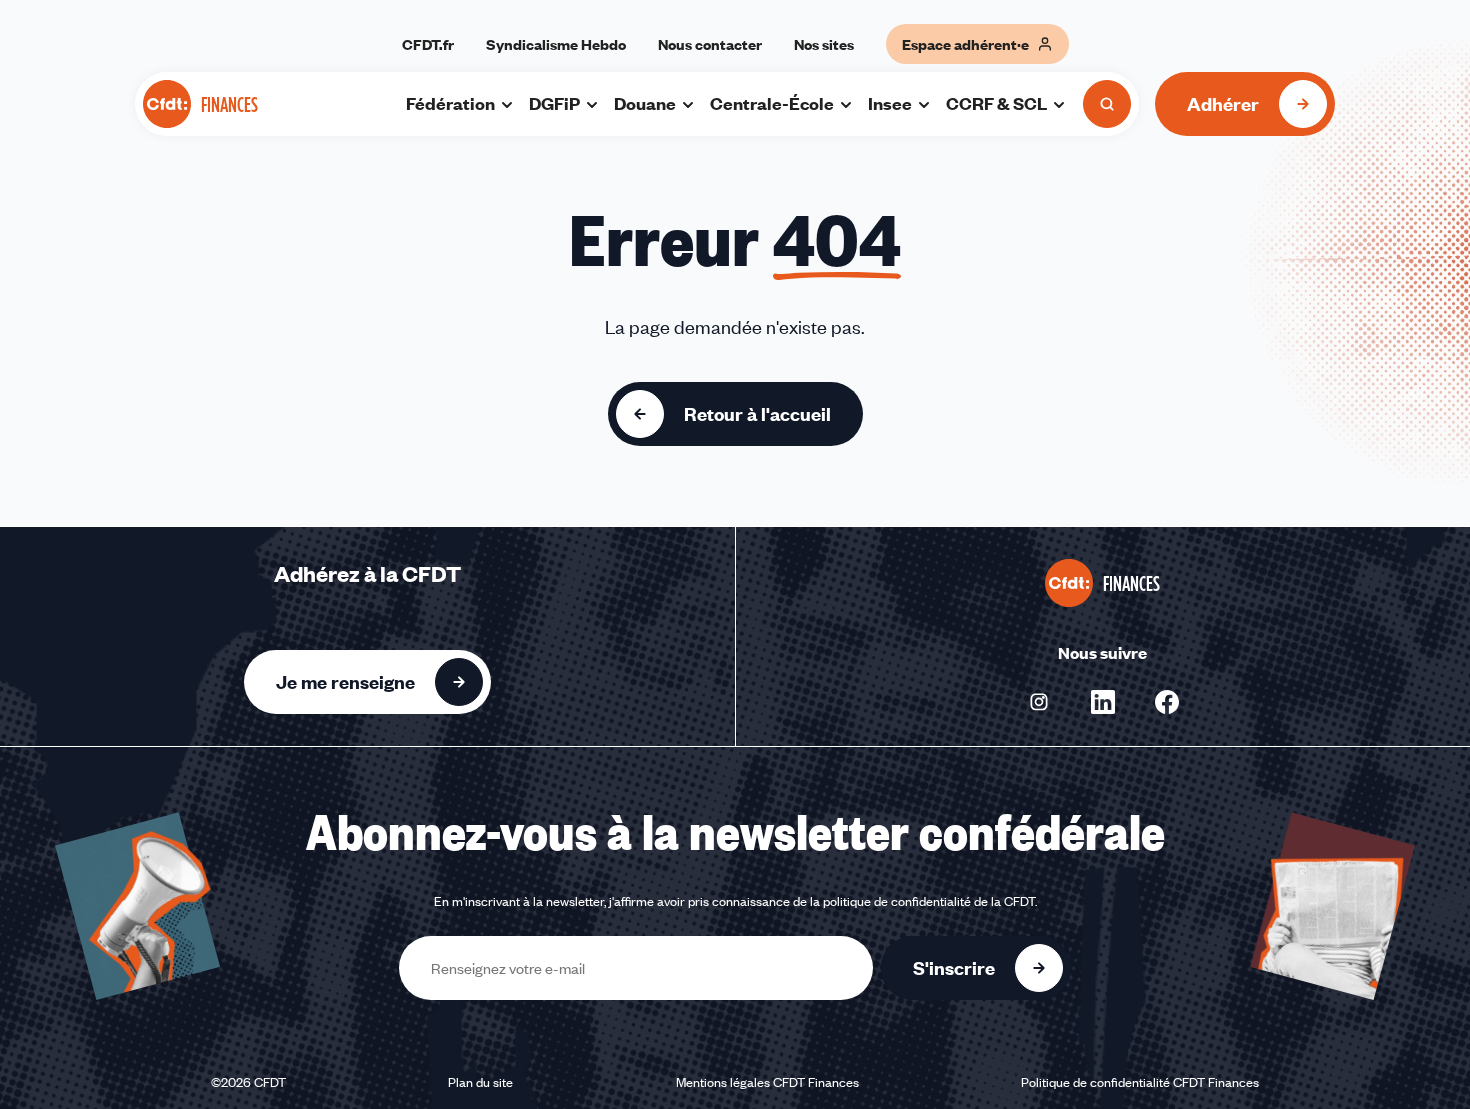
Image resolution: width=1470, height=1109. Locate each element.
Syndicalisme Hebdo (556, 44)
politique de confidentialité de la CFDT (929, 901)
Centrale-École (772, 103)
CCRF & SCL (996, 103)
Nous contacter (710, 44)
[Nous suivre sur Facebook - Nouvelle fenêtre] (1167, 702)
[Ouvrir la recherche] (1107, 104)
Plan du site (480, 1082)
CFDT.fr (428, 44)
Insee (890, 103)
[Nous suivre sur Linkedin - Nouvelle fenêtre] (1103, 702)
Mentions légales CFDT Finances (767, 1082)
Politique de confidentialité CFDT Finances (1140, 1082)
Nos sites (824, 44)
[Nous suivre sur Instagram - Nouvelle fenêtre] (1039, 702)
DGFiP (554, 103)
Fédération (450, 103)
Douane (645, 103)
